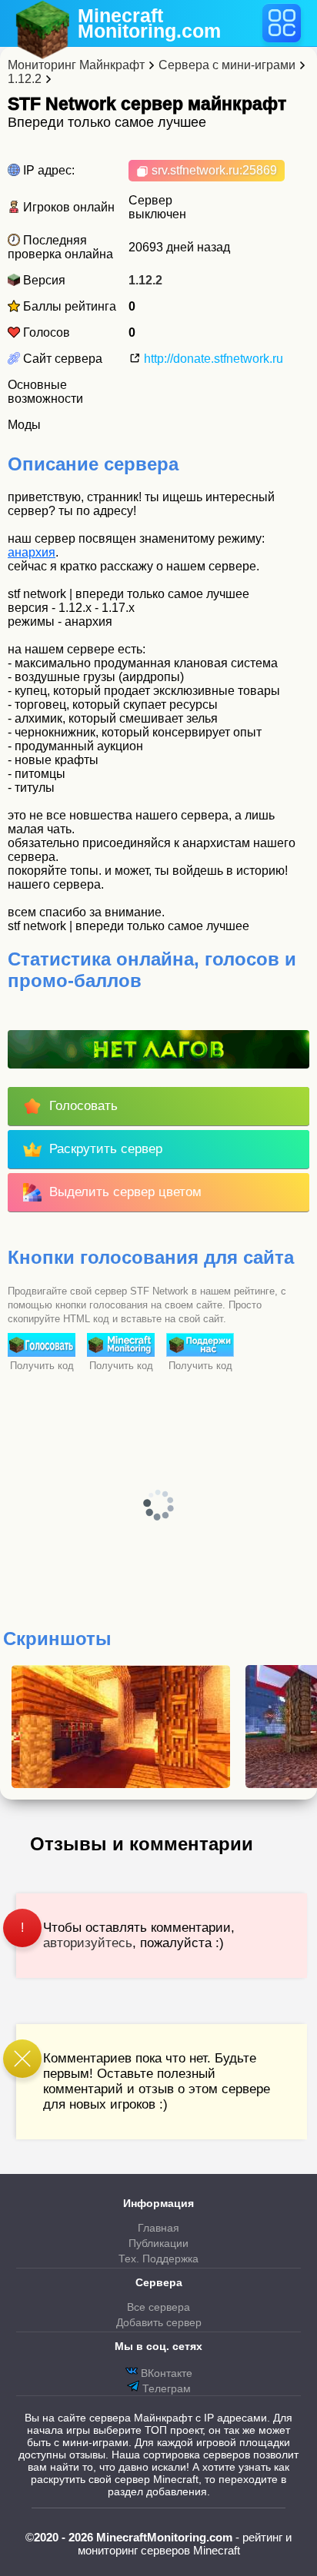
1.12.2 (145, 280)
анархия (32, 552)
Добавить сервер (159, 2322)
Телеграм (165, 2388)
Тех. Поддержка (158, 2259)
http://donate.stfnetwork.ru (212, 359)
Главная (158, 2228)
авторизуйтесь (88, 1943)
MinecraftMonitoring (149, 23)
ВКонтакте (165, 2373)
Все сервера (158, 2307)
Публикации (158, 2243)
